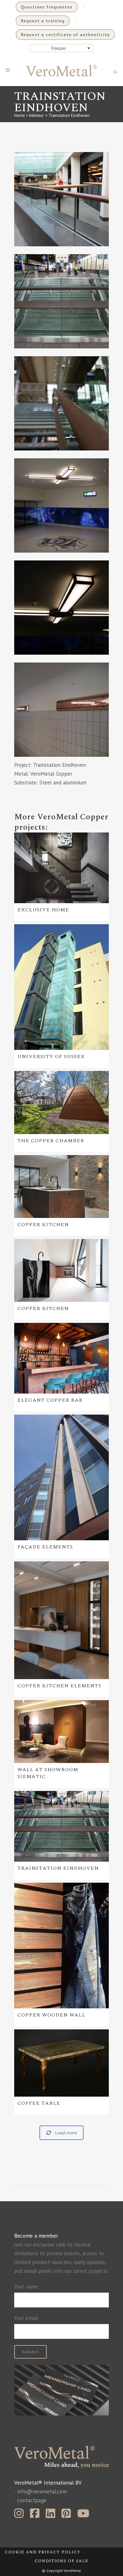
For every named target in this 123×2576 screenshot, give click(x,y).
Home (20, 115)
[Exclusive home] (61, 868)
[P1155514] (61, 199)
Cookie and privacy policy (43, 2552)
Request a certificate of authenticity (65, 35)
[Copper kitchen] (61, 1187)
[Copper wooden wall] (61, 1946)
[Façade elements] (61, 1477)
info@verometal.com (42, 2491)
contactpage (32, 2500)
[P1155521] (61, 608)
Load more (66, 2133)
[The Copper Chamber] (61, 1102)
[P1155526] (61, 505)
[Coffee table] (61, 2063)
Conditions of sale (61, 2561)
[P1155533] (61, 301)
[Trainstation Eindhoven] (61, 1826)
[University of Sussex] (61, 987)
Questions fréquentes (47, 7)
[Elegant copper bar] (61, 1358)
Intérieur (36, 115)
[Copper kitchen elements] (61, 1620)
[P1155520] (61, 710)
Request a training (43, 21)
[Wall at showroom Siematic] (61, 1732)
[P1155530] (61, 403)
